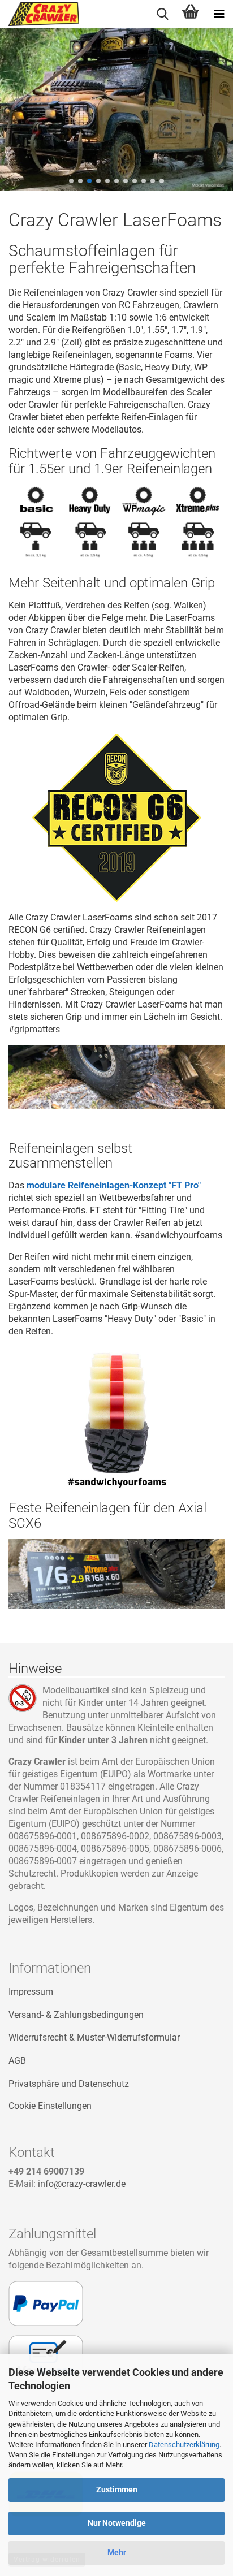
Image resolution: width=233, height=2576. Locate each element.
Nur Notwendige (117, 2523)
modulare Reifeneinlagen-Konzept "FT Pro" (114, 1185)
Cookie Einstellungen (50, 2106)
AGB (17, 2061)
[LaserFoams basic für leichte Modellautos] (36, 522)
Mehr (117, 2552)
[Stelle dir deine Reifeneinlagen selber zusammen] (116, 1419)
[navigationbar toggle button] (219, 14)
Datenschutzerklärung (184, 2445)
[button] (71, 181)
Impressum (31, 1992)
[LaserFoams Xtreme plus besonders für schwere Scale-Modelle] (198, 522)
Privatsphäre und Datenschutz (69, 2084)
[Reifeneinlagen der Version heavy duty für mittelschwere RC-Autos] (90, 522)
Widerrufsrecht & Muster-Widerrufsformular (94, 2037)
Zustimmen (117, 2489)
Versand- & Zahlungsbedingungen (76, 2015)
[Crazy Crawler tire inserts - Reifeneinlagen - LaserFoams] (40, 14)
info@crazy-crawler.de (82, 2184)
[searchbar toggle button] (162, 14)
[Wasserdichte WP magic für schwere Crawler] (144, 522)
